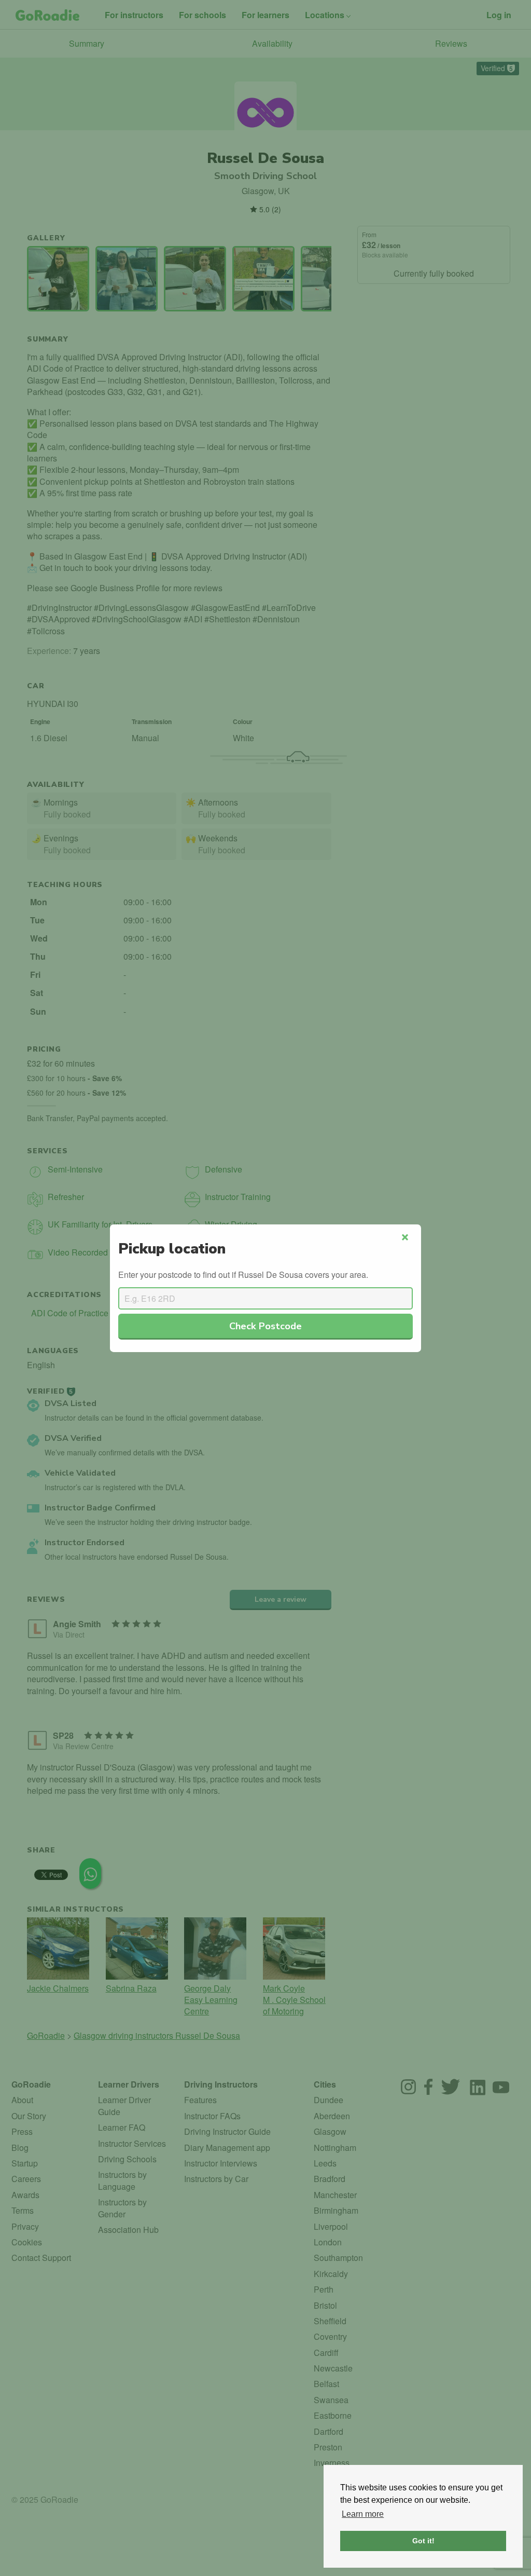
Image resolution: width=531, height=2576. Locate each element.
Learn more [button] (363, 2514)
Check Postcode (265, 1326)
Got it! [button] (423, 2541)
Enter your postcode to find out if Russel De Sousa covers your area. (243, 1275)
